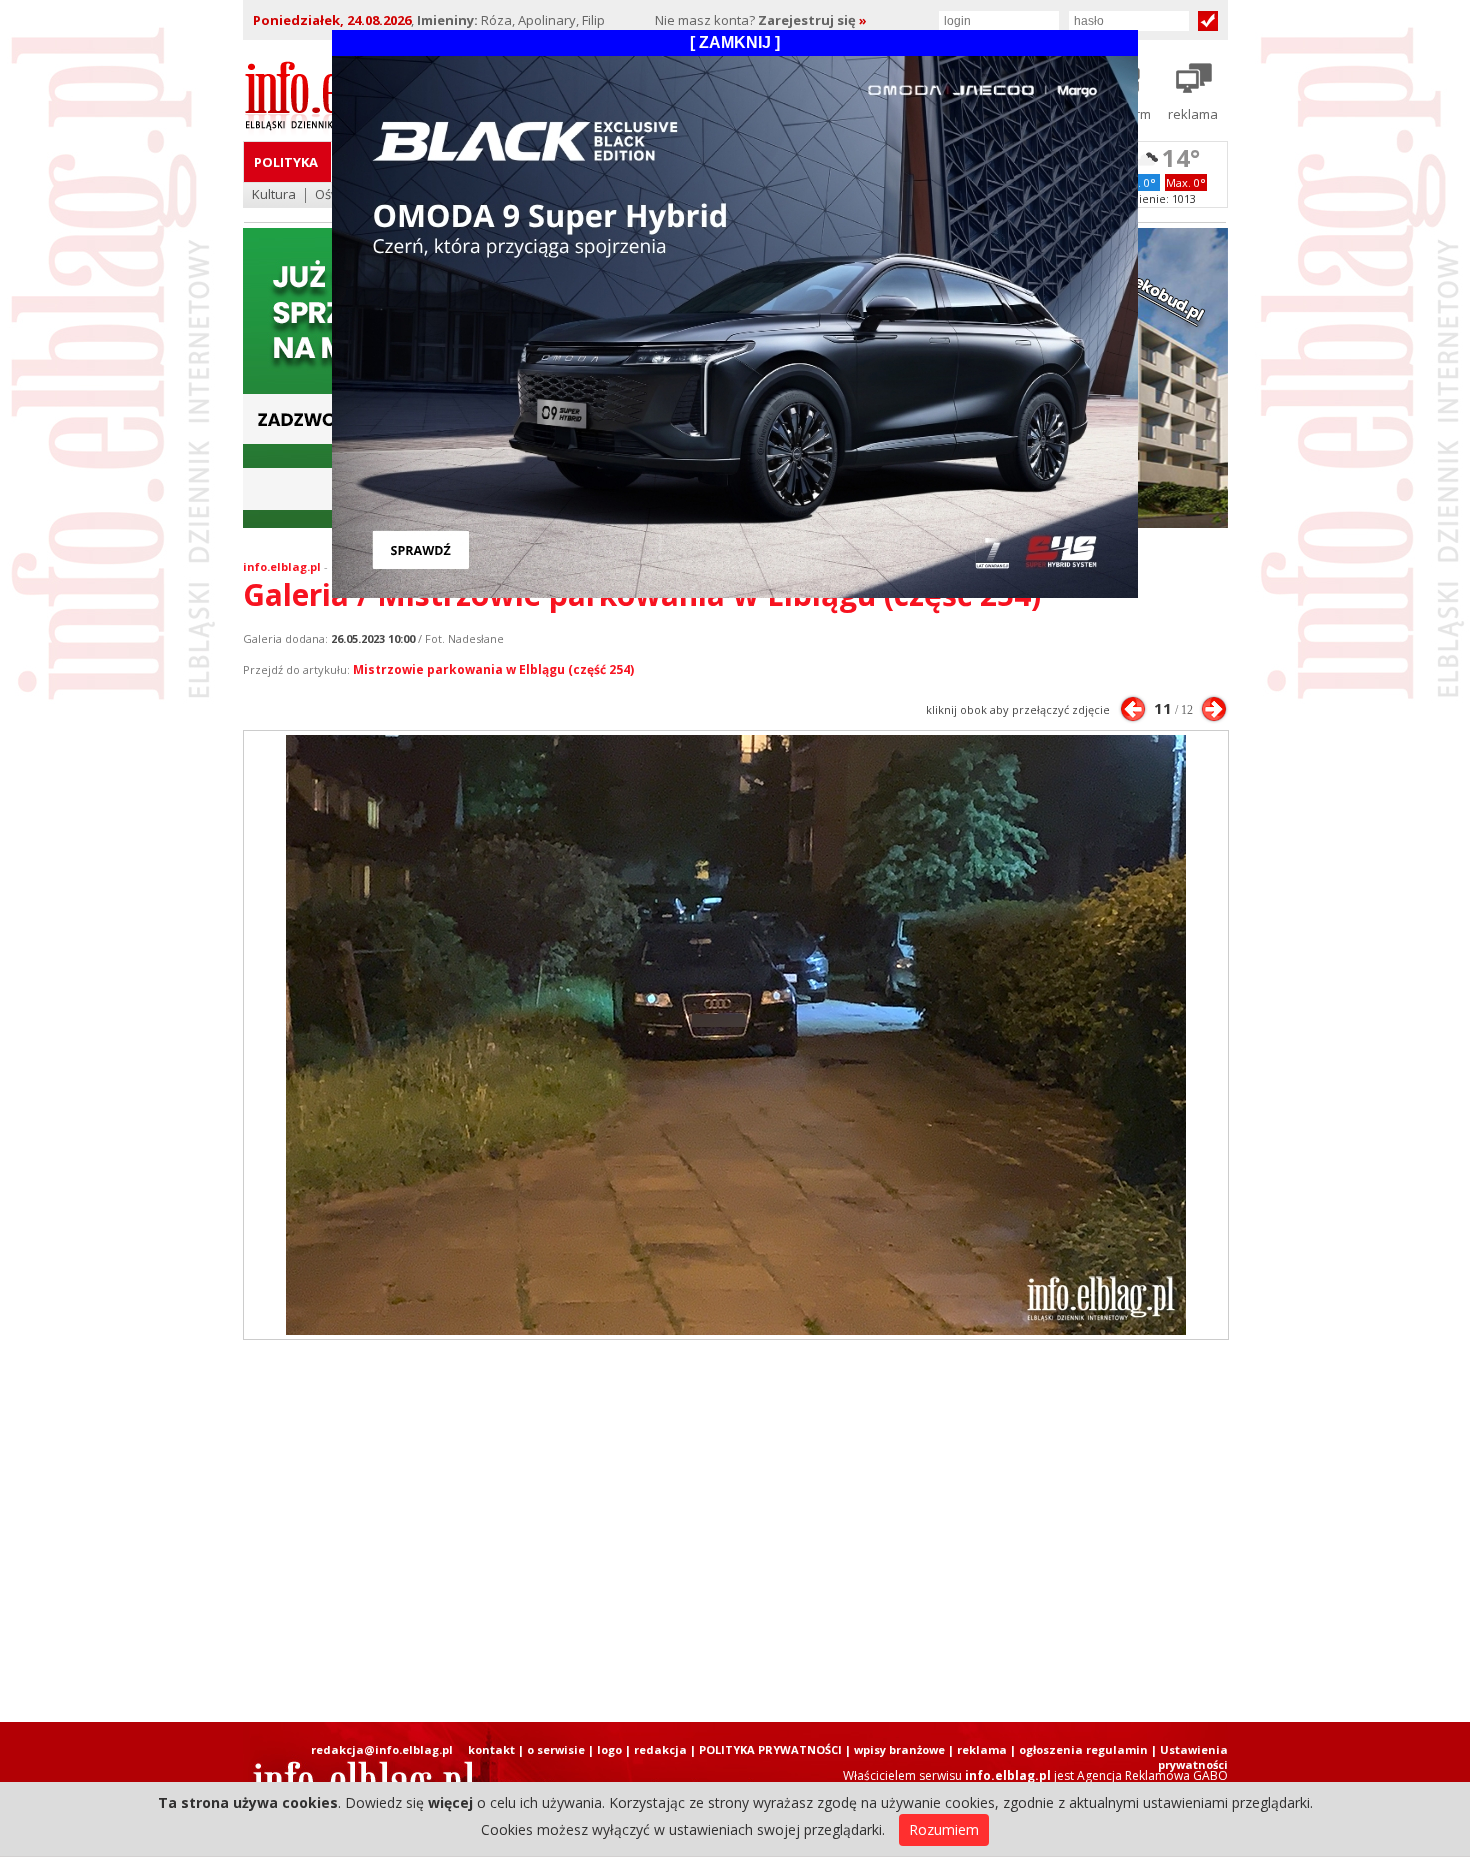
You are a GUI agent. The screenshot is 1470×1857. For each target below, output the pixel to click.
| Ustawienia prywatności (1189, 1757)
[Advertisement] (735, 1531)
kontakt (491, 1749)
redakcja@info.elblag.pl (382, 1749)
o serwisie (556, 1749)
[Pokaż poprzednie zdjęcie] (1133, 709)
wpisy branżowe (899, 1749)
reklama (982, 1749)
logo (609, 1749)
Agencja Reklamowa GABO (1152, 1775)
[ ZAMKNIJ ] (735, 42)
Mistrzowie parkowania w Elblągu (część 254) (493, 669)
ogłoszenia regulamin (1083, 1749)
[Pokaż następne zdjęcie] (1214, 709)
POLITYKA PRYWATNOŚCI (770, 1749)
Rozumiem (944, 1829)
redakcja (660, 1749)
